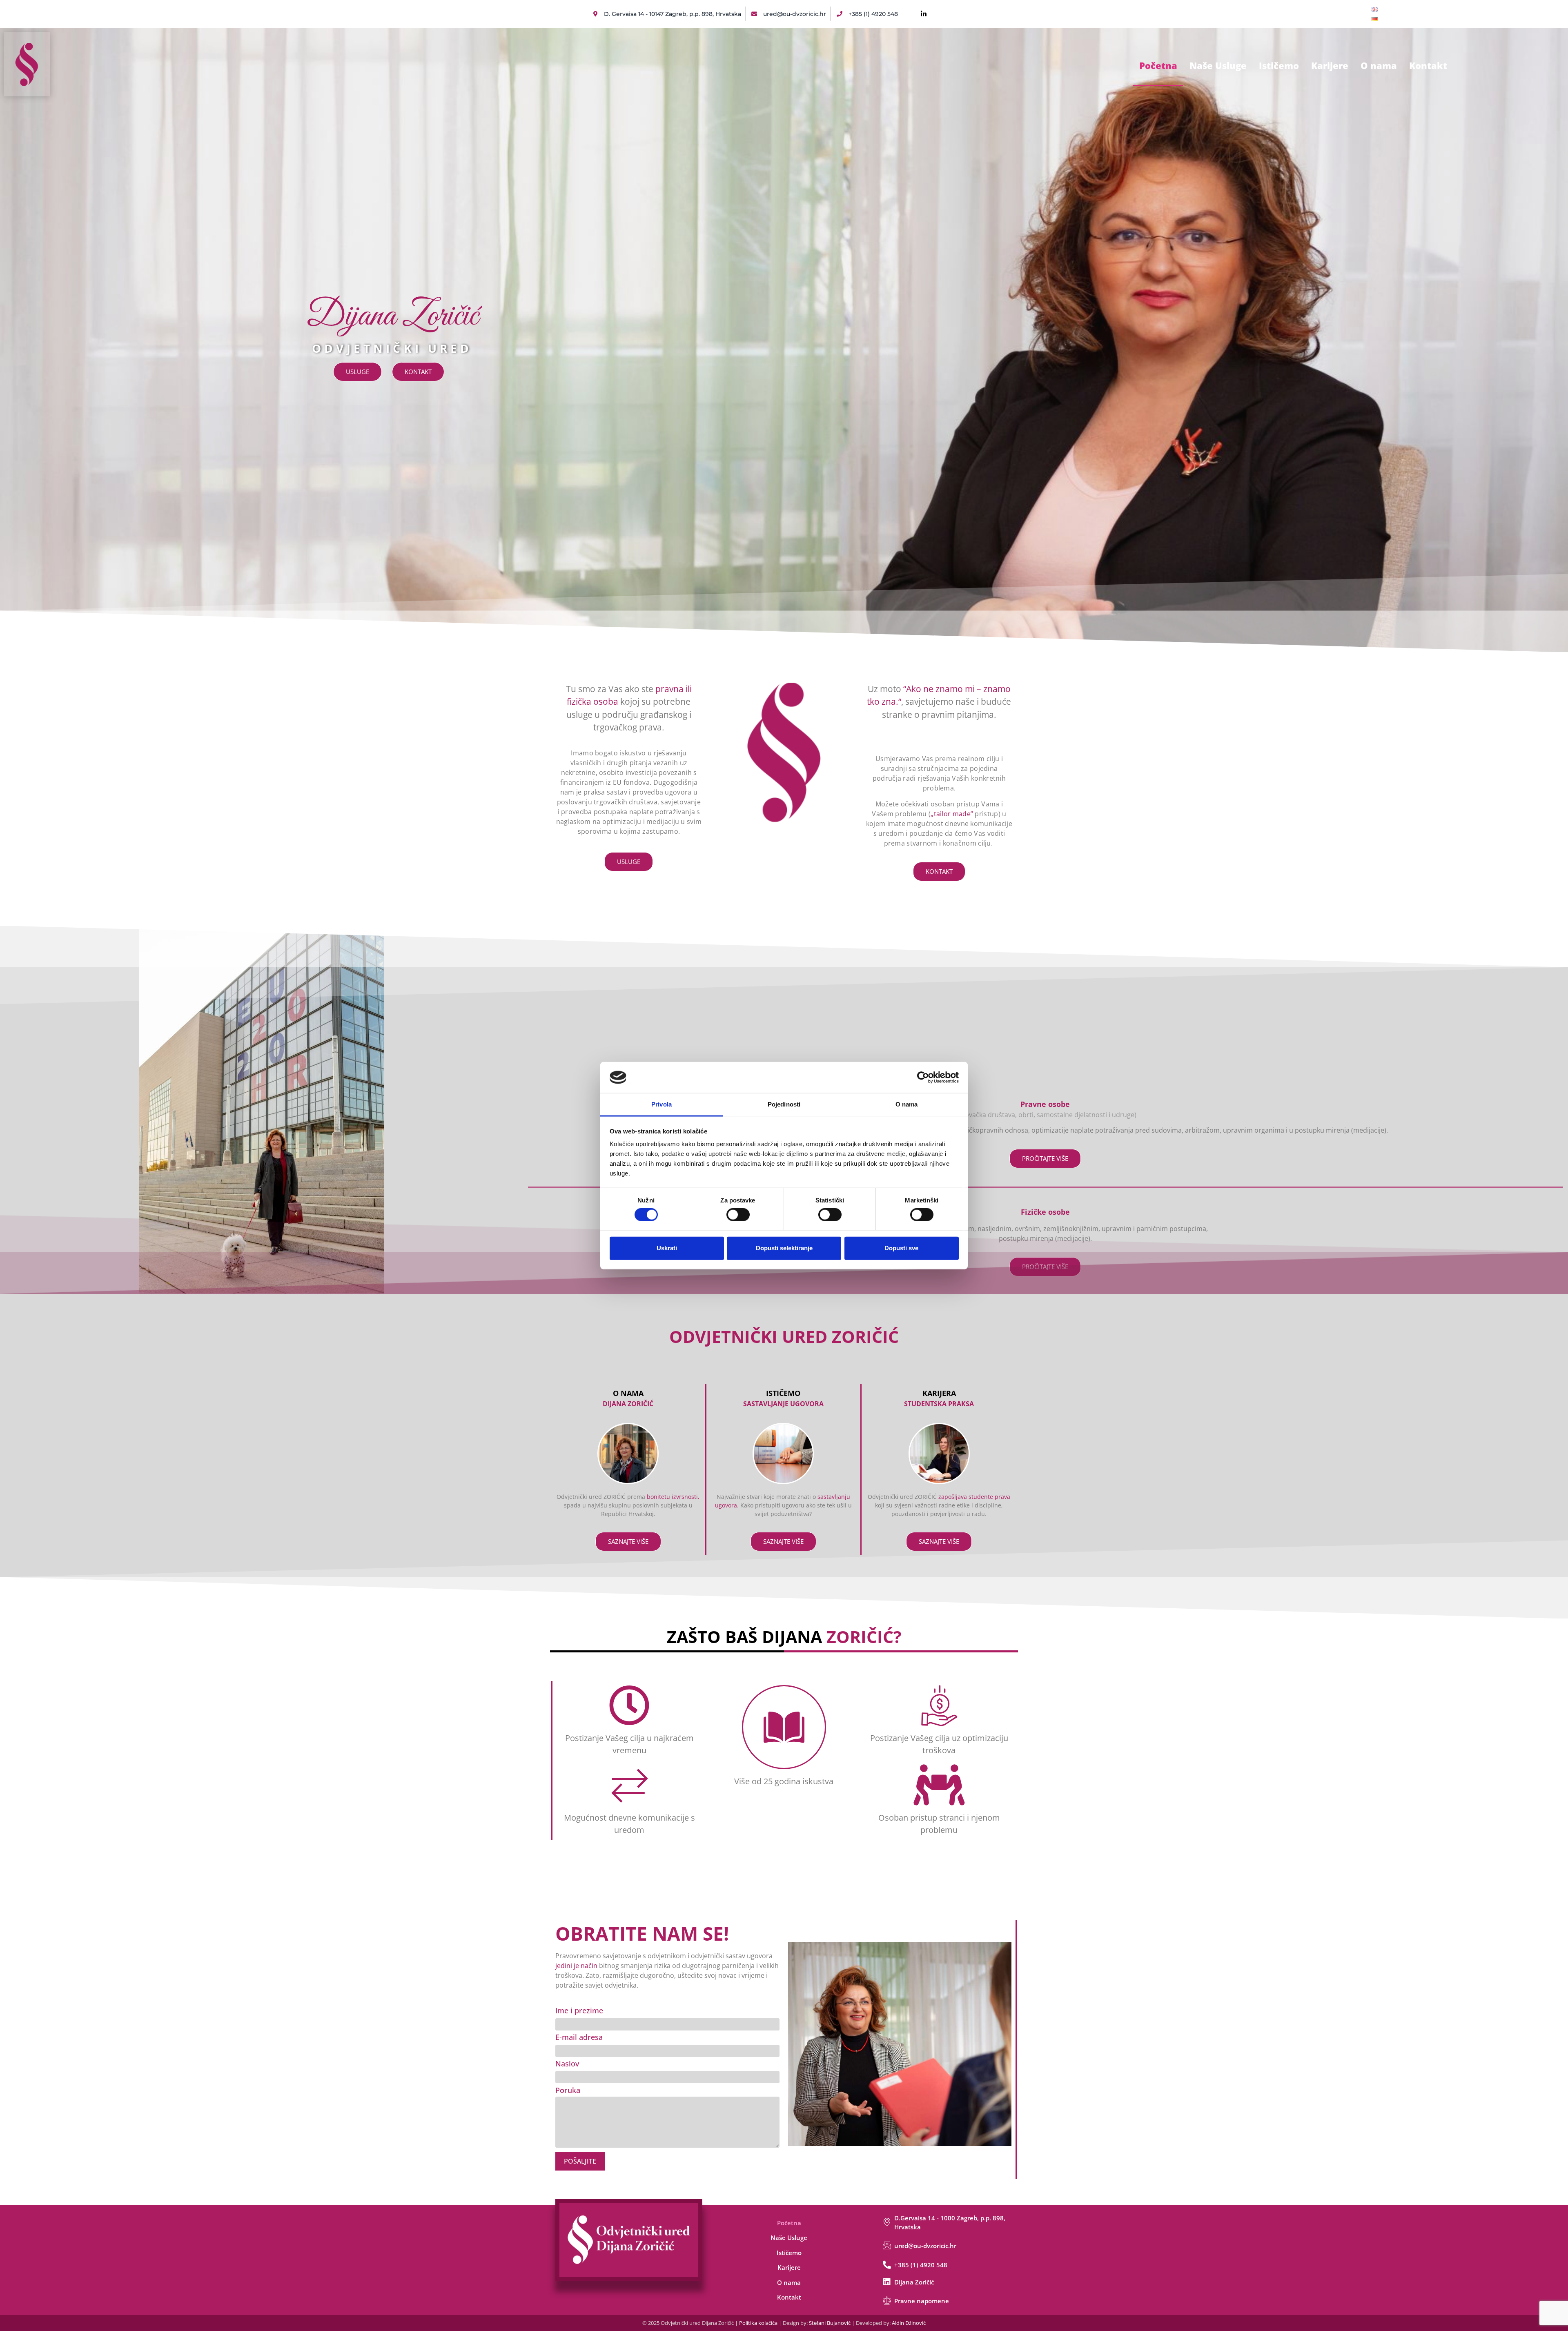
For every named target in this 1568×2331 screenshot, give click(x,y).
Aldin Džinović (909, 2323)
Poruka (568, 2090)
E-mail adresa (579, 2037)
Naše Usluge (1218, 65)
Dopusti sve (901, 1248)
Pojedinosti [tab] (784, 1104)
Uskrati (667, 1248)
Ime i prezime (579, 2010)
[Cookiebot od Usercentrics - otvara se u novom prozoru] (923, 1078)
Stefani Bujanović (830, 2323)
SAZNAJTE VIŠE (628, 1541)
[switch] (738, 1214)
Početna (1158, 65)
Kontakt (1428, 65)
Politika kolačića (758, 2323)
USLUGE (357, 372)
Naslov (567, 2064)
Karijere (1330, 65)
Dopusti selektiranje (784, 1248)
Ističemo (1279, 65)
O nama (1379, 65)
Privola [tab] (661, 1104)
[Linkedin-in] (924, 14)
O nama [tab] (907, 1104)
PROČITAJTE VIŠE (1045, 1158)
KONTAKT (418, 372)
